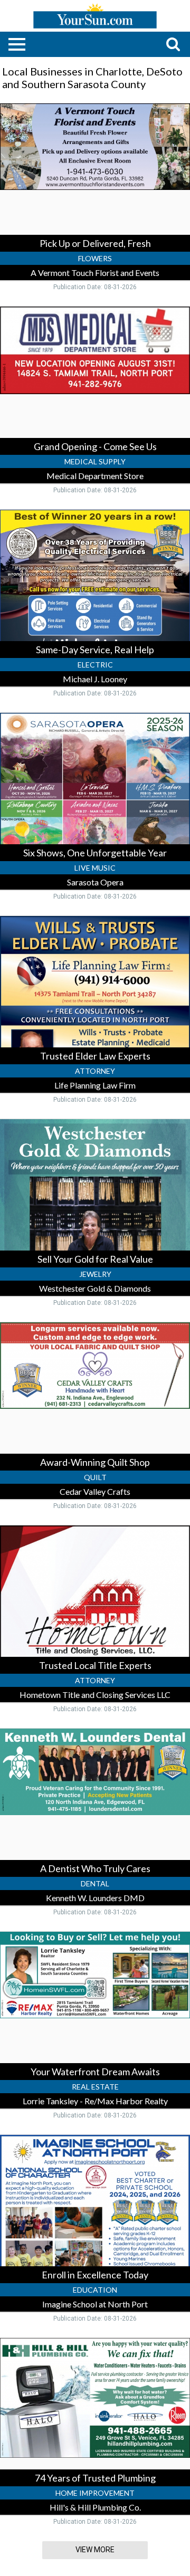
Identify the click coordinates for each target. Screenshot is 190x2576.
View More (95, 2550)
